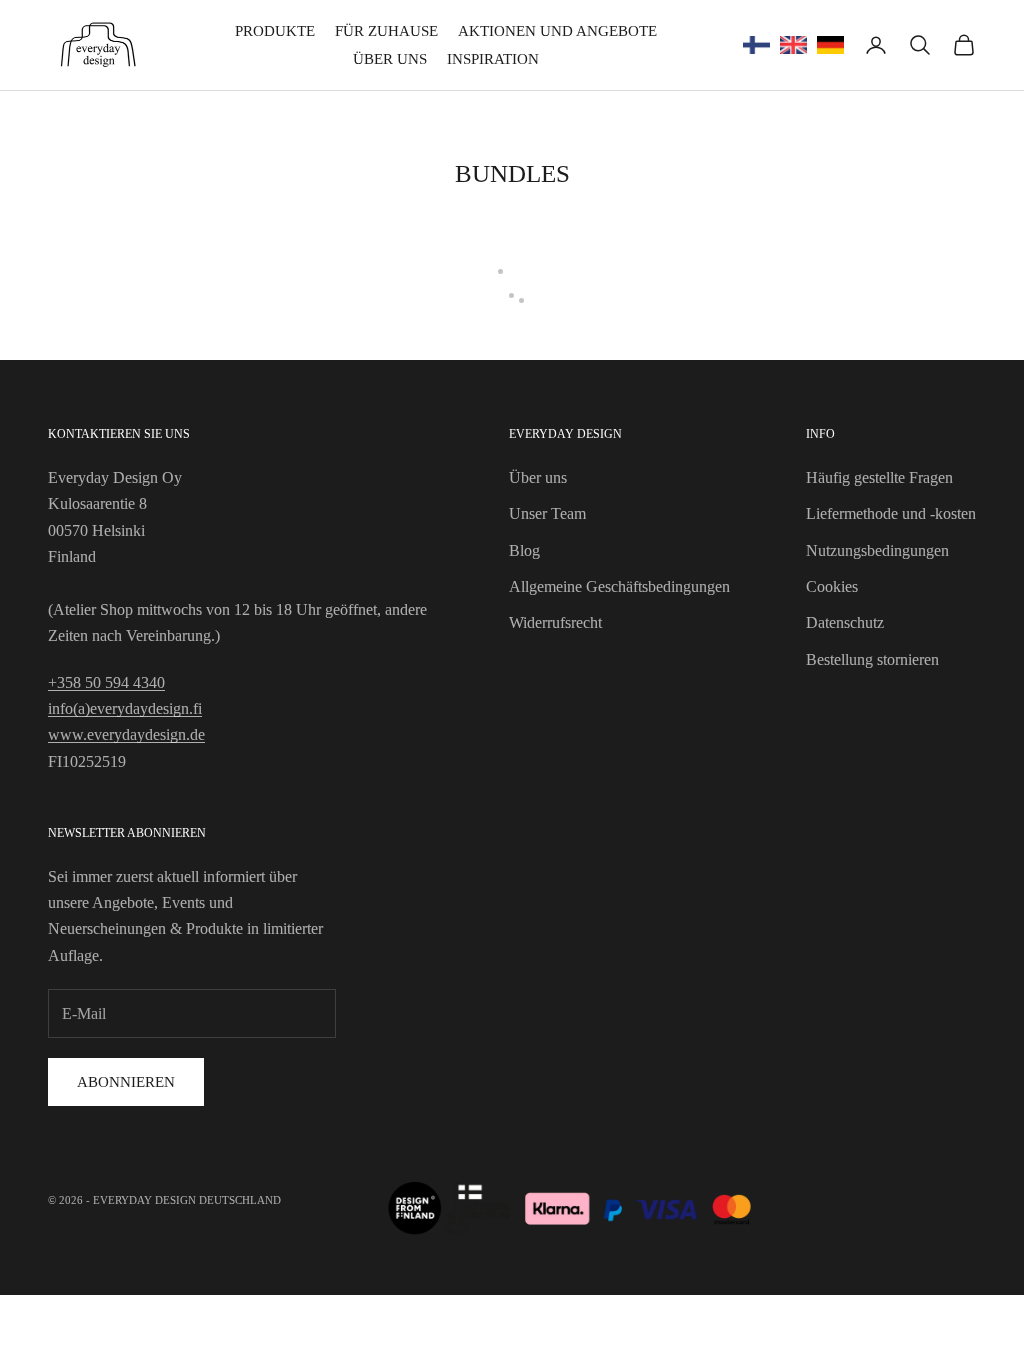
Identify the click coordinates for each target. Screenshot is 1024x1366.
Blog (524, 550)
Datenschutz (845, 622)
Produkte (275, 31)
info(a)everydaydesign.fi (125, 708)
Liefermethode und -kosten (891, 513)
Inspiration (493, 59)
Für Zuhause (386, 31)
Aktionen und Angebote (557, 31)
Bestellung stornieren (872, 659)
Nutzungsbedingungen (877, 550)
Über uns (390, 59)
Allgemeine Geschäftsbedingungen (619, 586)
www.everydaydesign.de (126, 734)
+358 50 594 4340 (106, 682)
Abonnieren (126, 1082)
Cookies (832, 586)
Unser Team (547, 513)
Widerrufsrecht (555, 622)
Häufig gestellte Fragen (879, 477)
